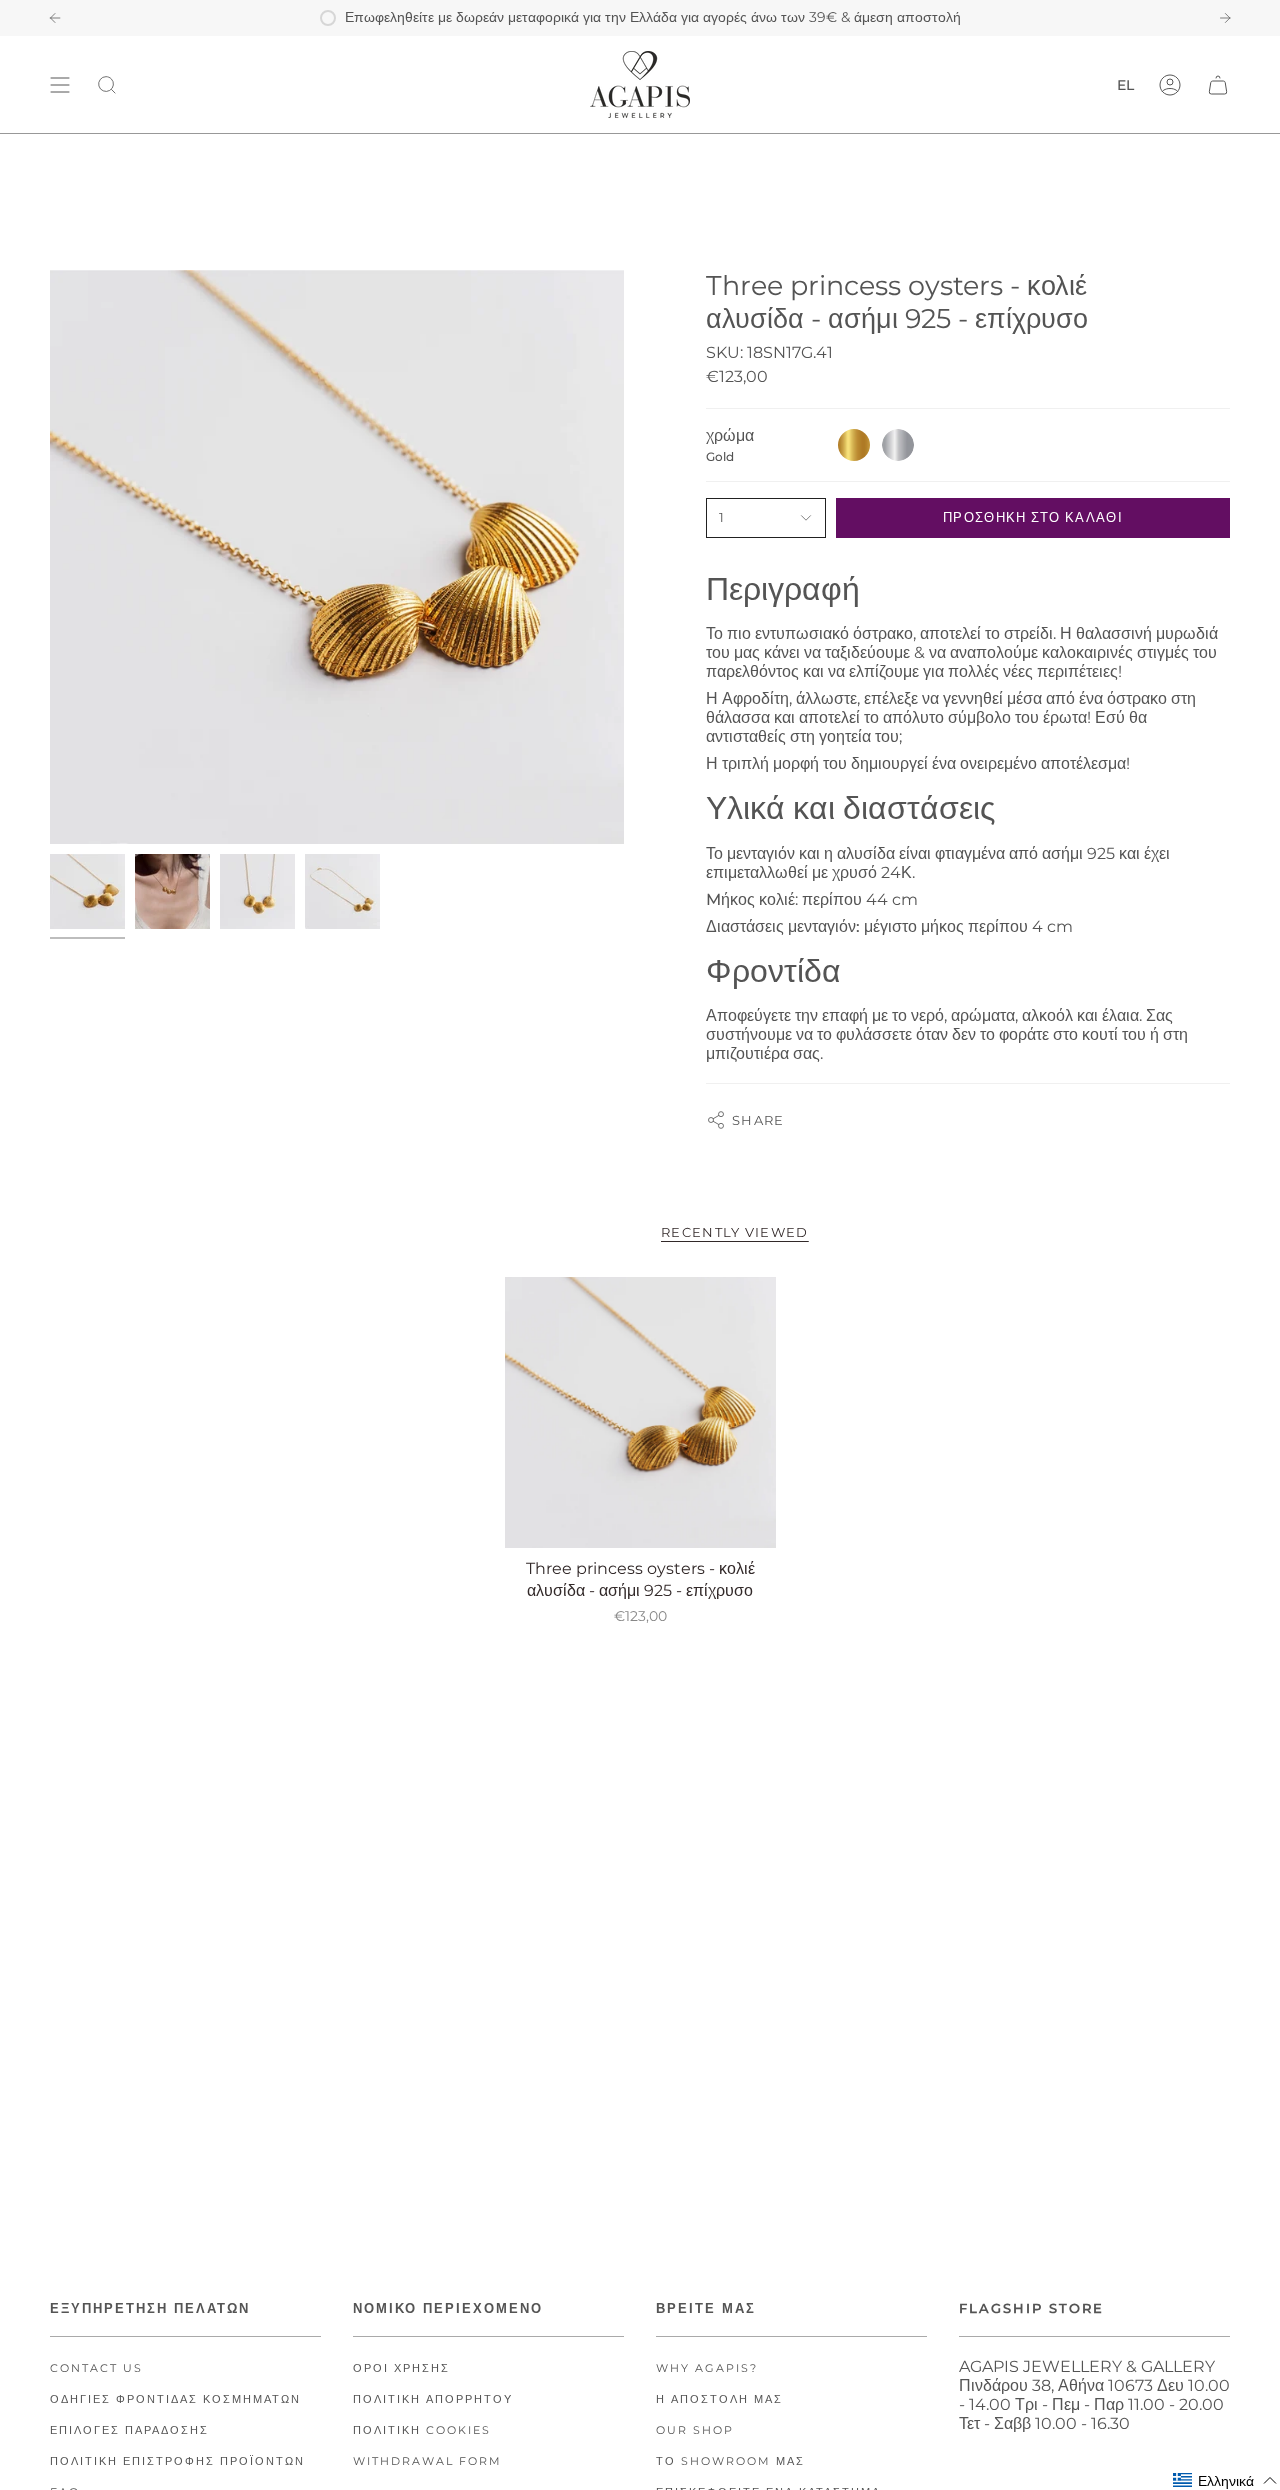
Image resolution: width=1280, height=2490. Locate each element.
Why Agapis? (707, 2368)
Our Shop (695, 2430)
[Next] (1225, 18)
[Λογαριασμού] (1170, 84)
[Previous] (55, 18)
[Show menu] (60, 84)
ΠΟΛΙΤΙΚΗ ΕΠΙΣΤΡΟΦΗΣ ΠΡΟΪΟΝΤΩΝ (177, 2461)
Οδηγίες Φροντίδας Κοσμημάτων (175, 2399)
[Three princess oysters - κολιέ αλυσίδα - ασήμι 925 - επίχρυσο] (640, 1412)
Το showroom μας (730, 2461)
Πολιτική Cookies (422, 2430)
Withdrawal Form (427, 2461)
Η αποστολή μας (719, 2399)
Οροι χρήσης (401, 2368)
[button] (1225, 2480)
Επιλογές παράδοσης (129, 2430)
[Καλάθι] (1218, 84)
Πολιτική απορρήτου (433, 2399)
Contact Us (96, 2368)
